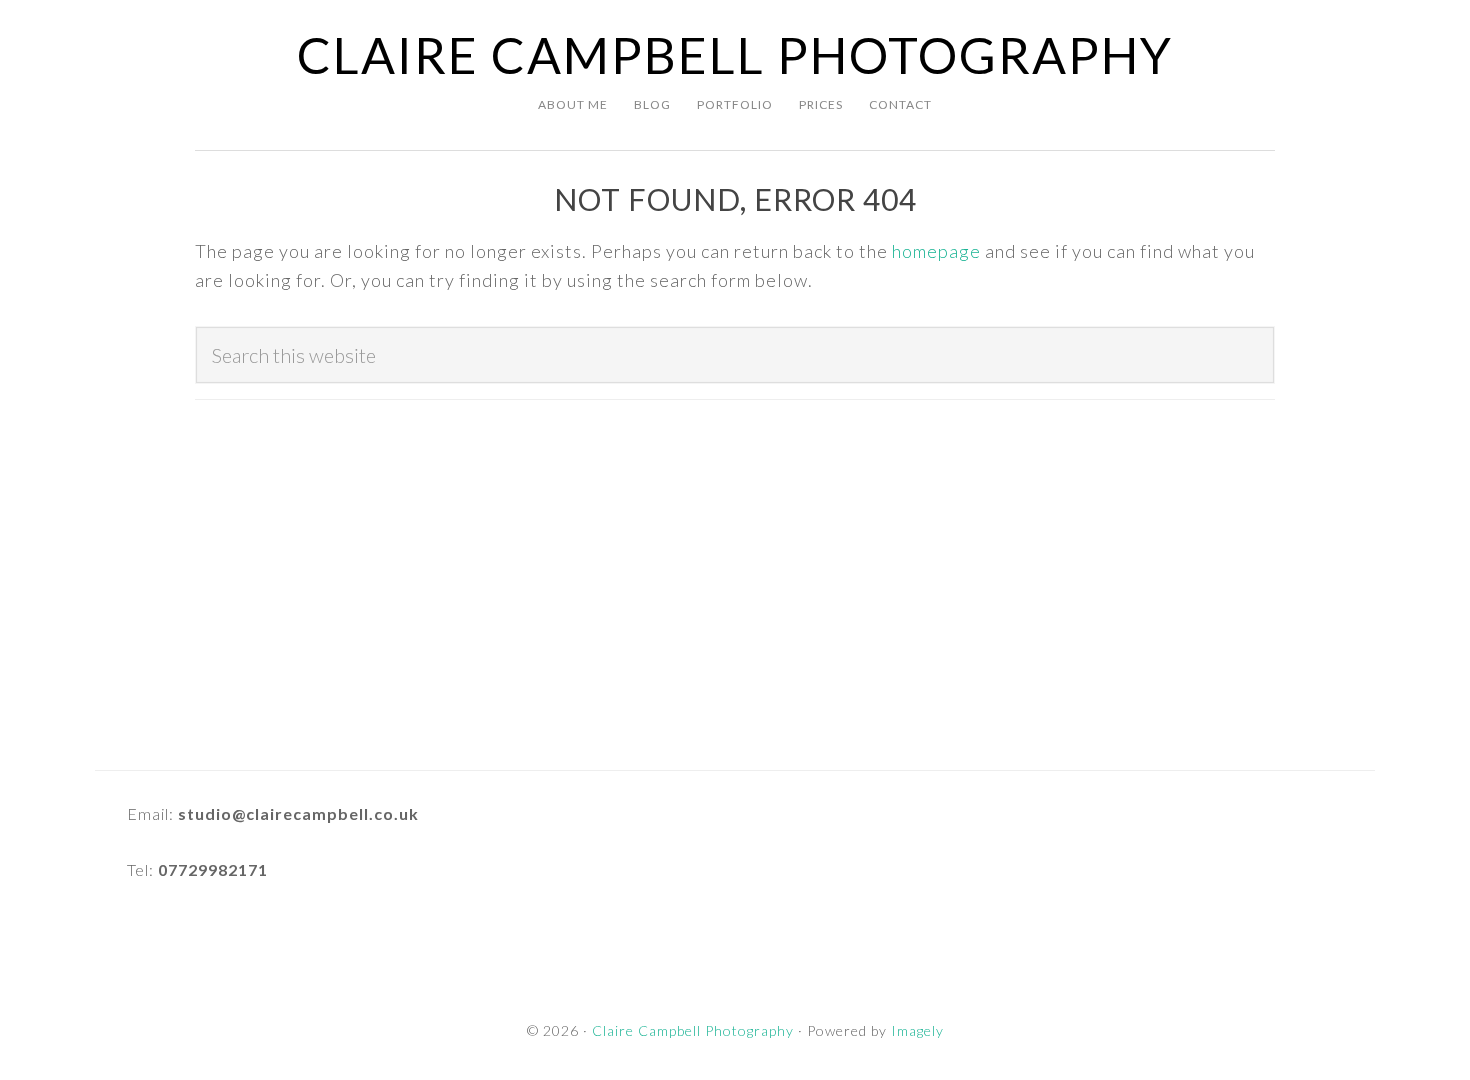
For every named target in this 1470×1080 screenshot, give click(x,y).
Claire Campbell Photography (735, 55)
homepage (936, 251)
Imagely (917, 1030)
